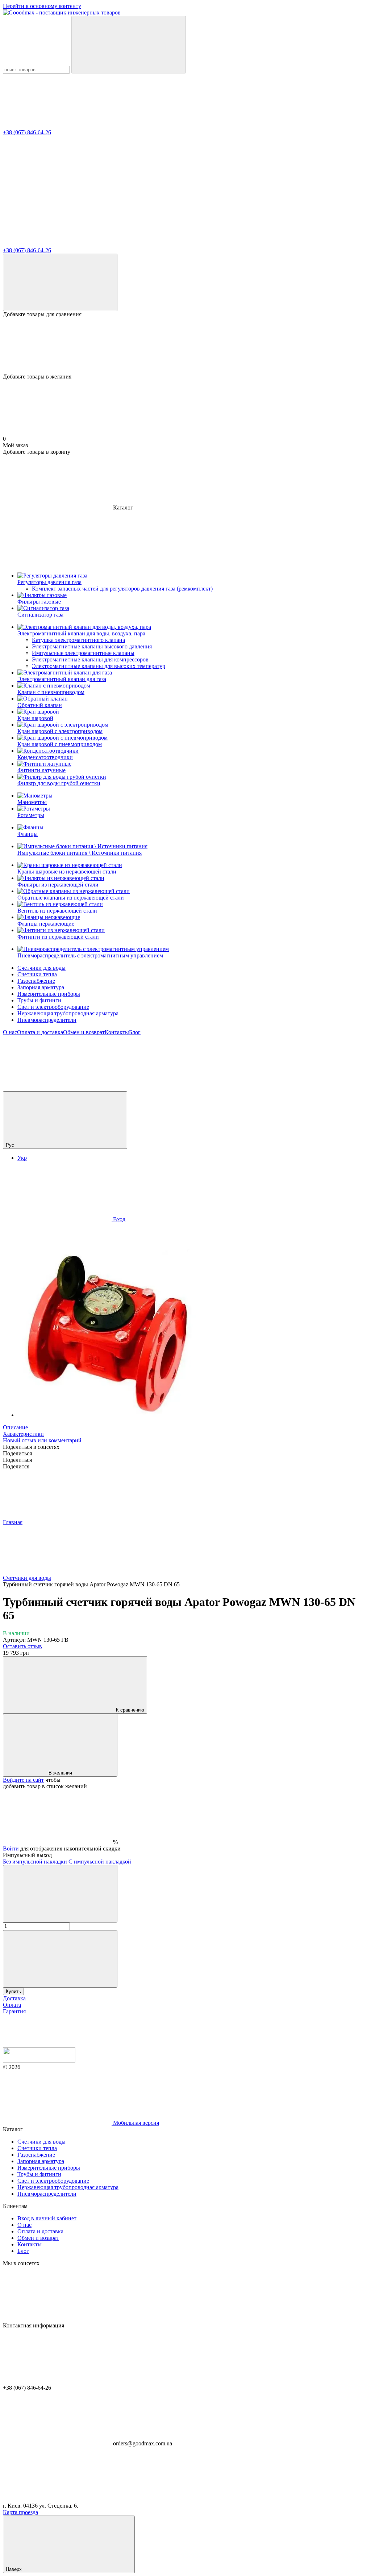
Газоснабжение (36, 981)
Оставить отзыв (22, 1646)
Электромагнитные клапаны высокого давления (92, 646)
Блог (135, 1032)
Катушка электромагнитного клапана (78, 640)
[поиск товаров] (129, 45)
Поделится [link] (16, 1466)
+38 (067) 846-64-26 (27, 132)
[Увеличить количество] (60, 1959)
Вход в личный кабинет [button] (47, 2218)
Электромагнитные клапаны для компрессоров (90, 659)
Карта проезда (20, 2512)
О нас (10, 1032)
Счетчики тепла (37, 974)
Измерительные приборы (49, 994)
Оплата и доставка (40, 1032)
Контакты (117, 1032)
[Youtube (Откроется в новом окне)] (57, 1088)
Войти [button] (11, 1849)
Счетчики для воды (41, 968)
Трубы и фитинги (39, 1000)
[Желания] (185, 346)
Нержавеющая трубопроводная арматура (68, 1013)
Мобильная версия (135, 2123)
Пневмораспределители (47, 1020)
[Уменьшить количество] (60, 1894)
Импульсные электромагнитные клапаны (83, 653)
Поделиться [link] (17, 1453)
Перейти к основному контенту (42, 6)
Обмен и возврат (84, 1032)
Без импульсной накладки (35, 1862)
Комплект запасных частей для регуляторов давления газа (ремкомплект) (122, 589)
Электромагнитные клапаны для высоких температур (99, 666)
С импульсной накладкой (100, 1862)
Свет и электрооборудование (53, 1007)
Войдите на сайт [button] (23, 1780)
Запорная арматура (41, 987)
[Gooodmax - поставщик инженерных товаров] (39, 2061)
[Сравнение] (60, 282)
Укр (22, 1158)
